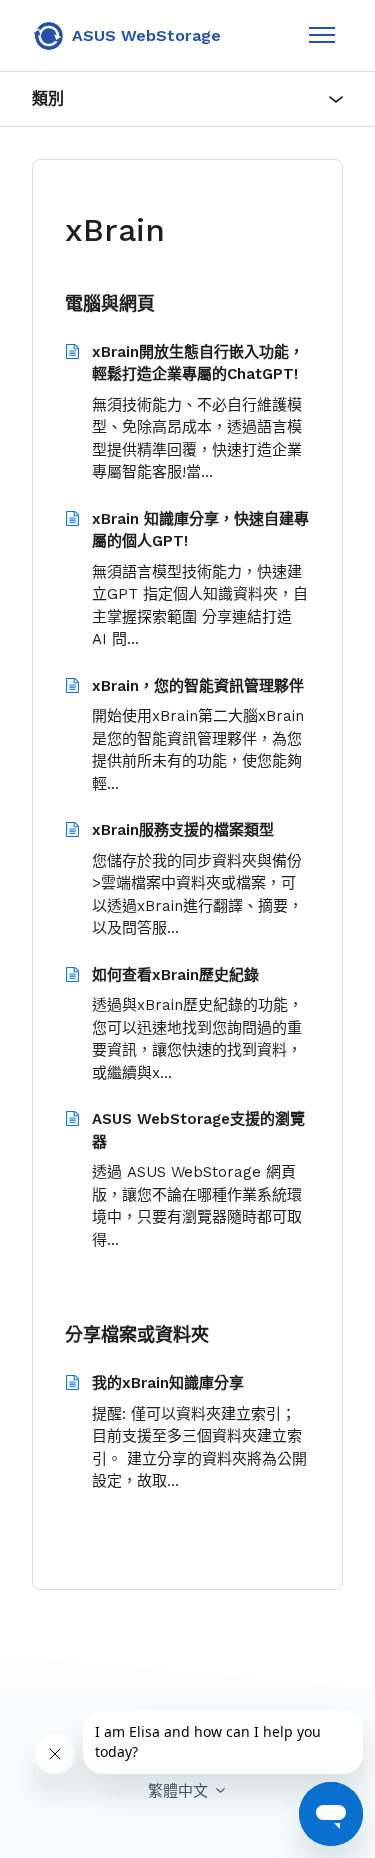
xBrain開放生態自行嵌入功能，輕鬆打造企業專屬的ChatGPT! (198, 363)
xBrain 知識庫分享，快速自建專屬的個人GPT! (200, 530)
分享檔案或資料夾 (137, 1334)
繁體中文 (180, 1791)
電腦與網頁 (110, 303)
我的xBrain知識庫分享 (168, 1383)
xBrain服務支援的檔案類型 (183, 830)
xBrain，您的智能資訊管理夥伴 (198, 686)
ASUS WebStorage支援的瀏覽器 (198, 1130)
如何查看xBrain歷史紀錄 (175, 975)
